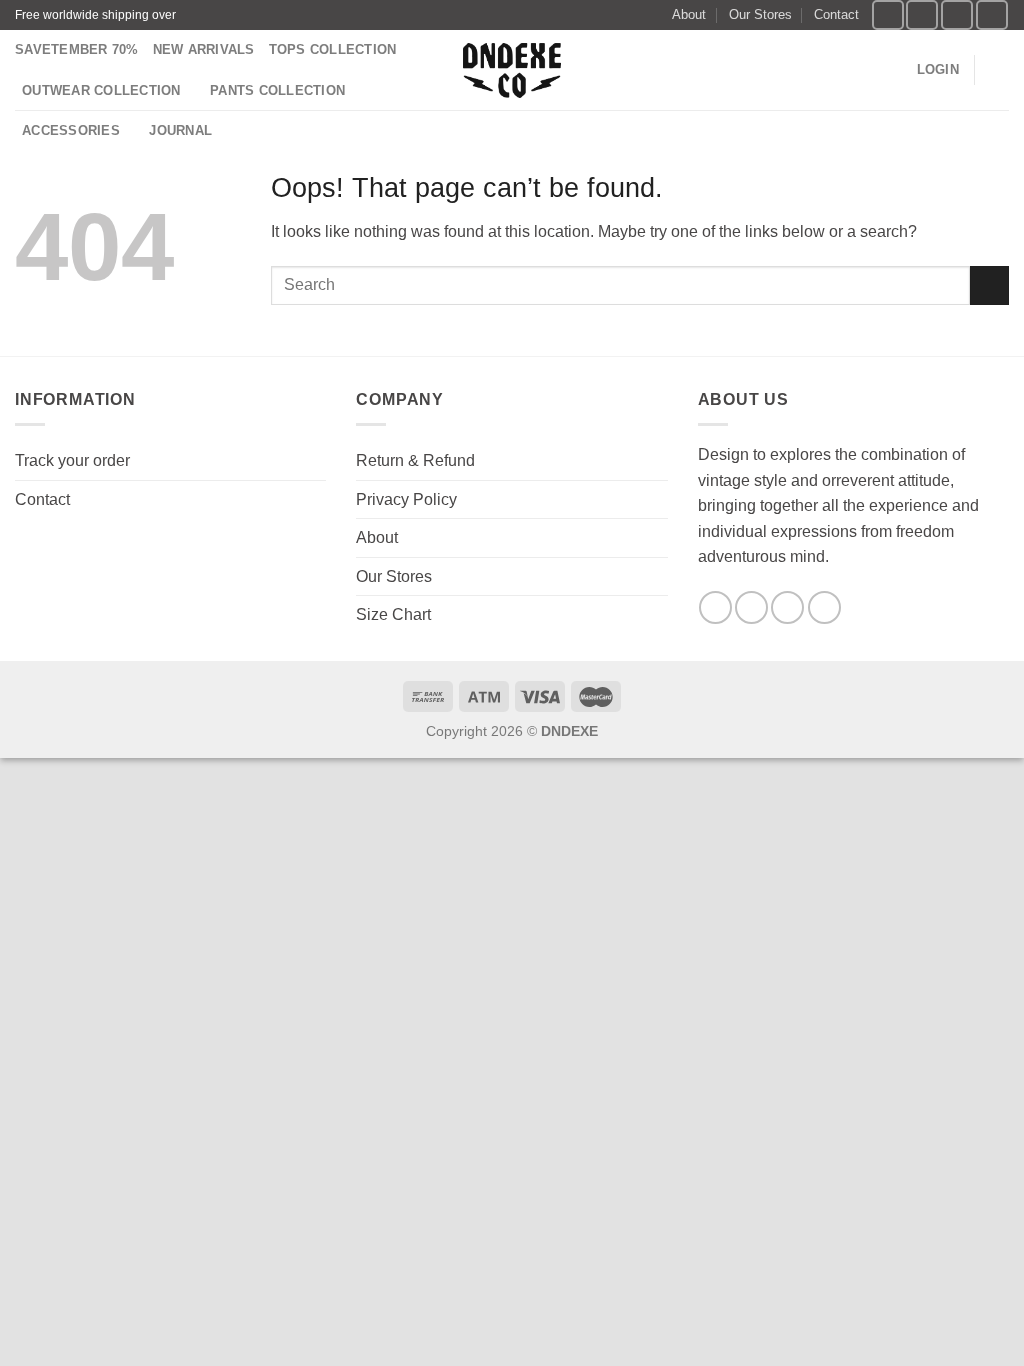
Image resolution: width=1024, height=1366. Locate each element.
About (689, 14)
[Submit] (989, 285)
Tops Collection (333, 49)
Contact (836, 14)
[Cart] (999, 70)
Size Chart (393, 614)
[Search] (894, 70)
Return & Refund (415, 460)
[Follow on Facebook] (888, 14)
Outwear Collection (101, 90)
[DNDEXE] (512, 70)
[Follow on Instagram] (922, 14)
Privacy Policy (406, 499)
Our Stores (760, 14)
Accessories (71, 130)
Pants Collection (277, 90)
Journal (180, 130)
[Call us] (824, 607)
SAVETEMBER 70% (77, 49)
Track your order (72, 460)
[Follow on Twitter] (957, 14)
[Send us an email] (992, 14)
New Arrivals (204, 49)
